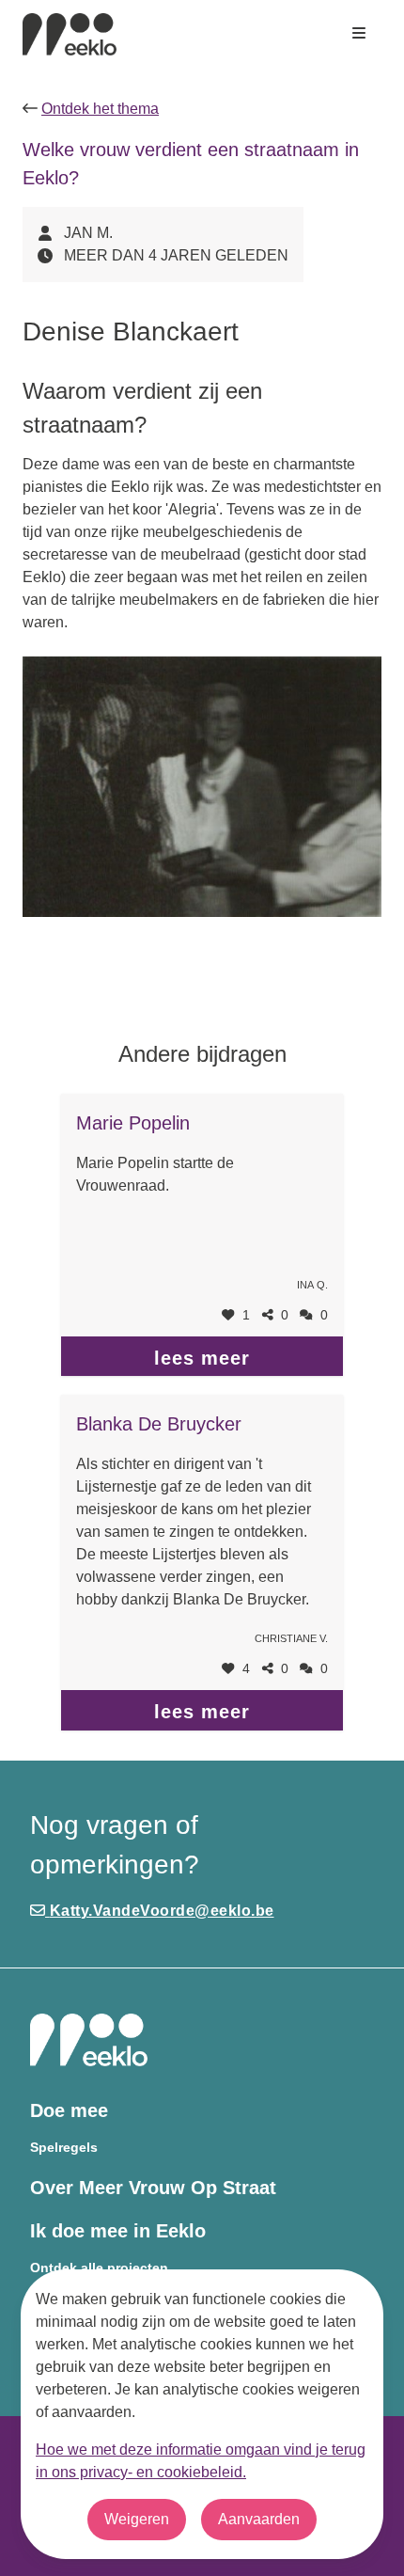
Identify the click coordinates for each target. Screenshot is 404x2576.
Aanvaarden (259, 2519)
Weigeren (137, 2519)
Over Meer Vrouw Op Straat (153, 2188)
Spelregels (64, 2148)
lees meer (202, 1358)
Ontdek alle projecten (99, 2268)
